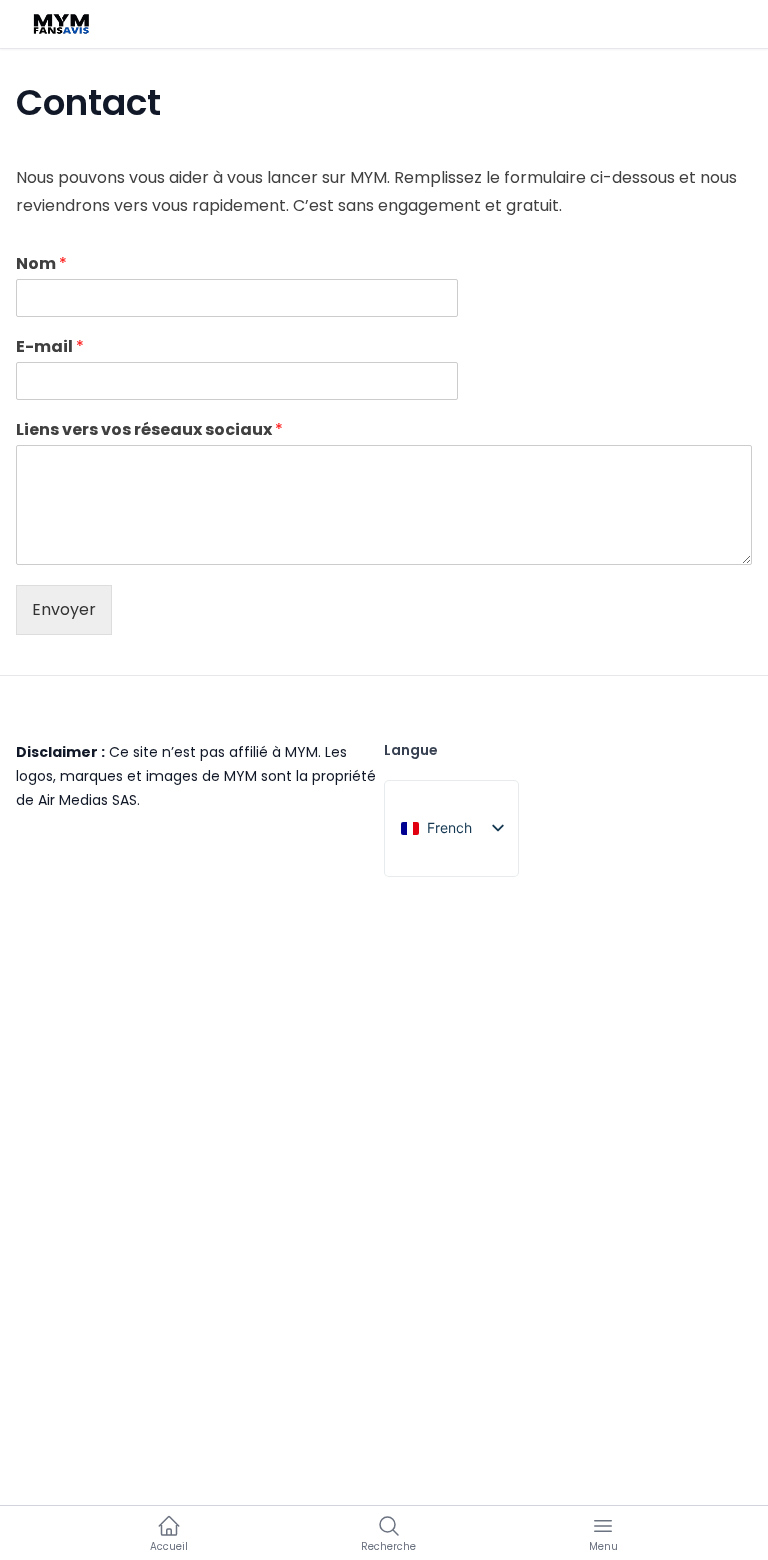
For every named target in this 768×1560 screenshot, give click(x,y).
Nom (41, 264)
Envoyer (64, 609)
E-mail (50, 347)
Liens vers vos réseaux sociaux (149, 430)
